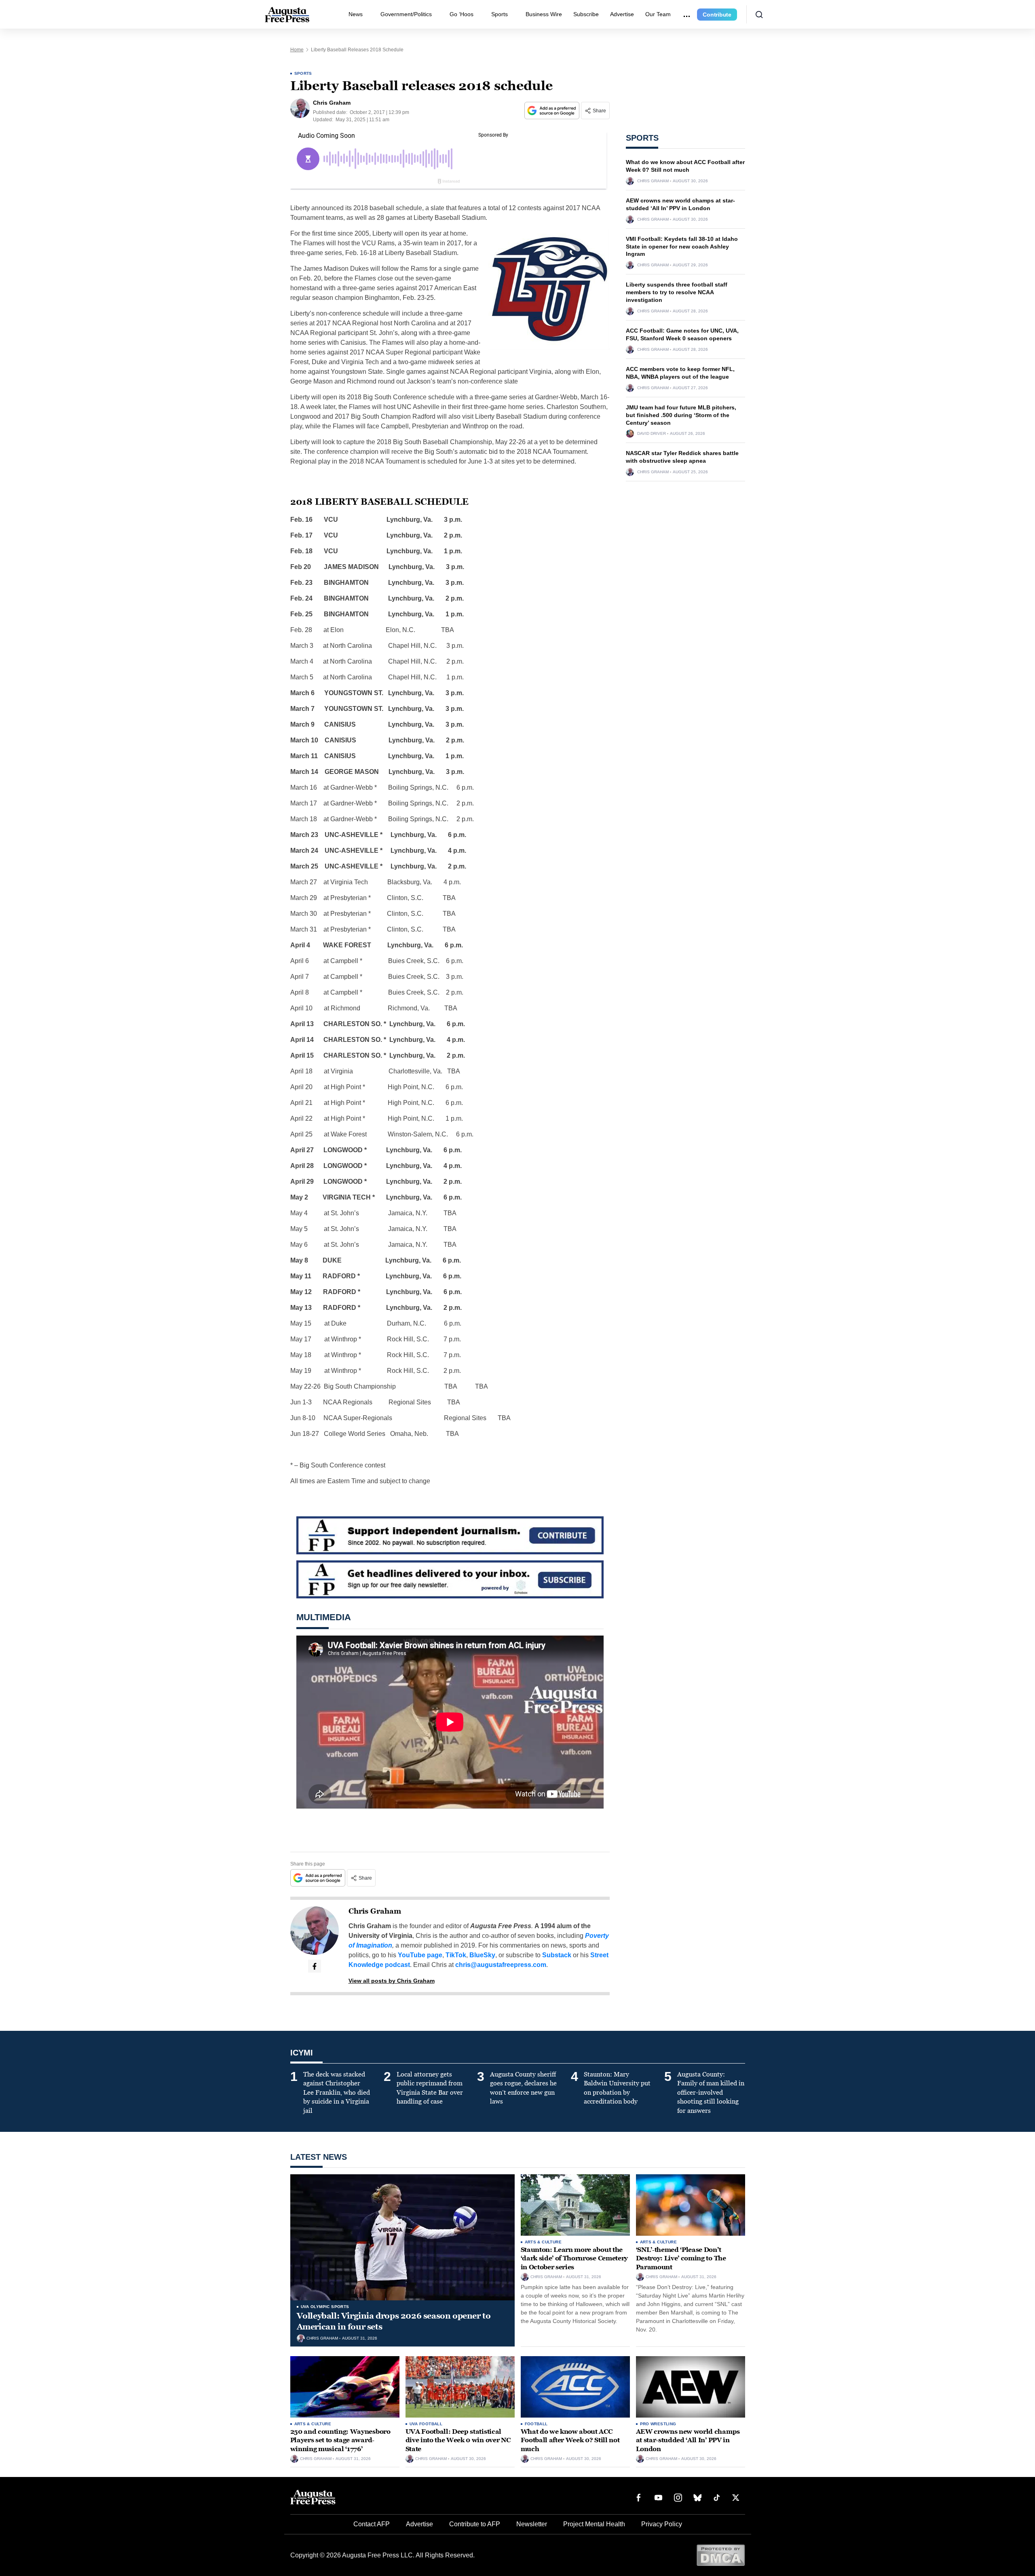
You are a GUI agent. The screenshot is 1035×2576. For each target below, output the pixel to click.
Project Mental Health (594, 2524)
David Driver (652, 434)
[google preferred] (553, 111)
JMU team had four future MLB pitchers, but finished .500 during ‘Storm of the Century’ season (681, 415)
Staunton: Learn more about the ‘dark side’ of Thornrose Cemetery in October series (574, 2258)
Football (536, 2424)
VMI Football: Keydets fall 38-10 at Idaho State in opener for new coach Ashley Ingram (682, 247)
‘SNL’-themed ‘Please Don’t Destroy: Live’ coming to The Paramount (681, 2258)
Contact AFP (372, 2524)
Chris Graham (375, 1911)
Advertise (622, 14)
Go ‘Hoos (462, 14)
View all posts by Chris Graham (392, 1981)
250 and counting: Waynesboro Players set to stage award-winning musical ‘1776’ (340, 2440)
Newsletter (532, 2524)
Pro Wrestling (658, 2424)
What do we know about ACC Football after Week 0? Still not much (570, 2440)
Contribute (717, 15)
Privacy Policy (662, 2524)
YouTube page (420, 1955)
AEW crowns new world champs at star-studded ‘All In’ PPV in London (688, 2440)
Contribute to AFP (475, 2524)
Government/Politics (406, 14)
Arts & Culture (543, 2242)
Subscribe (586, 14)
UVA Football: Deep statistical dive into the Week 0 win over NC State (458, 2440)
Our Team (658, 14)
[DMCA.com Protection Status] (721, 2555)
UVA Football (426, 2424)
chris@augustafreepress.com (501, 1965)
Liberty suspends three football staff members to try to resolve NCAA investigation (677, 292)
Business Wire (544, 14)
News (356, 14)
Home (297, 50)
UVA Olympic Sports (325, 2307)
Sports (500, 14)
